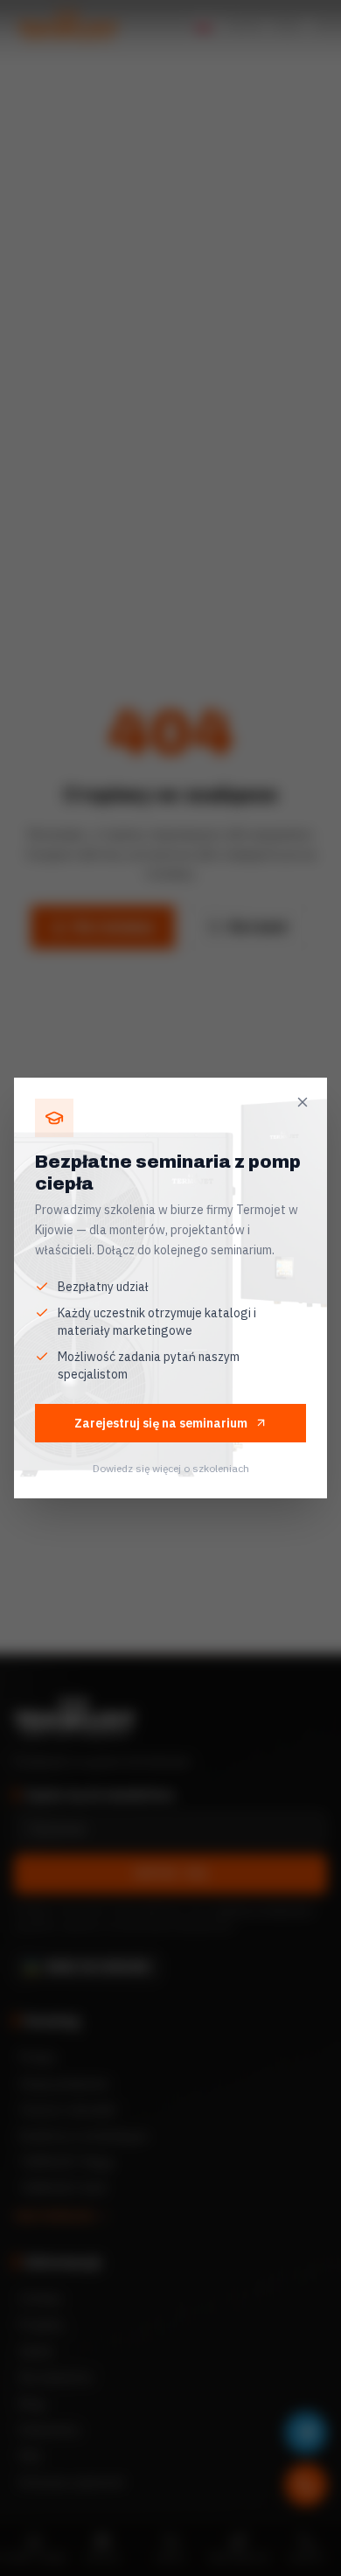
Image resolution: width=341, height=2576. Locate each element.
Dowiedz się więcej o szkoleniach (171, 1468)
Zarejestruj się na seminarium (161, 1423)
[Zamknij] (303, 1102)
